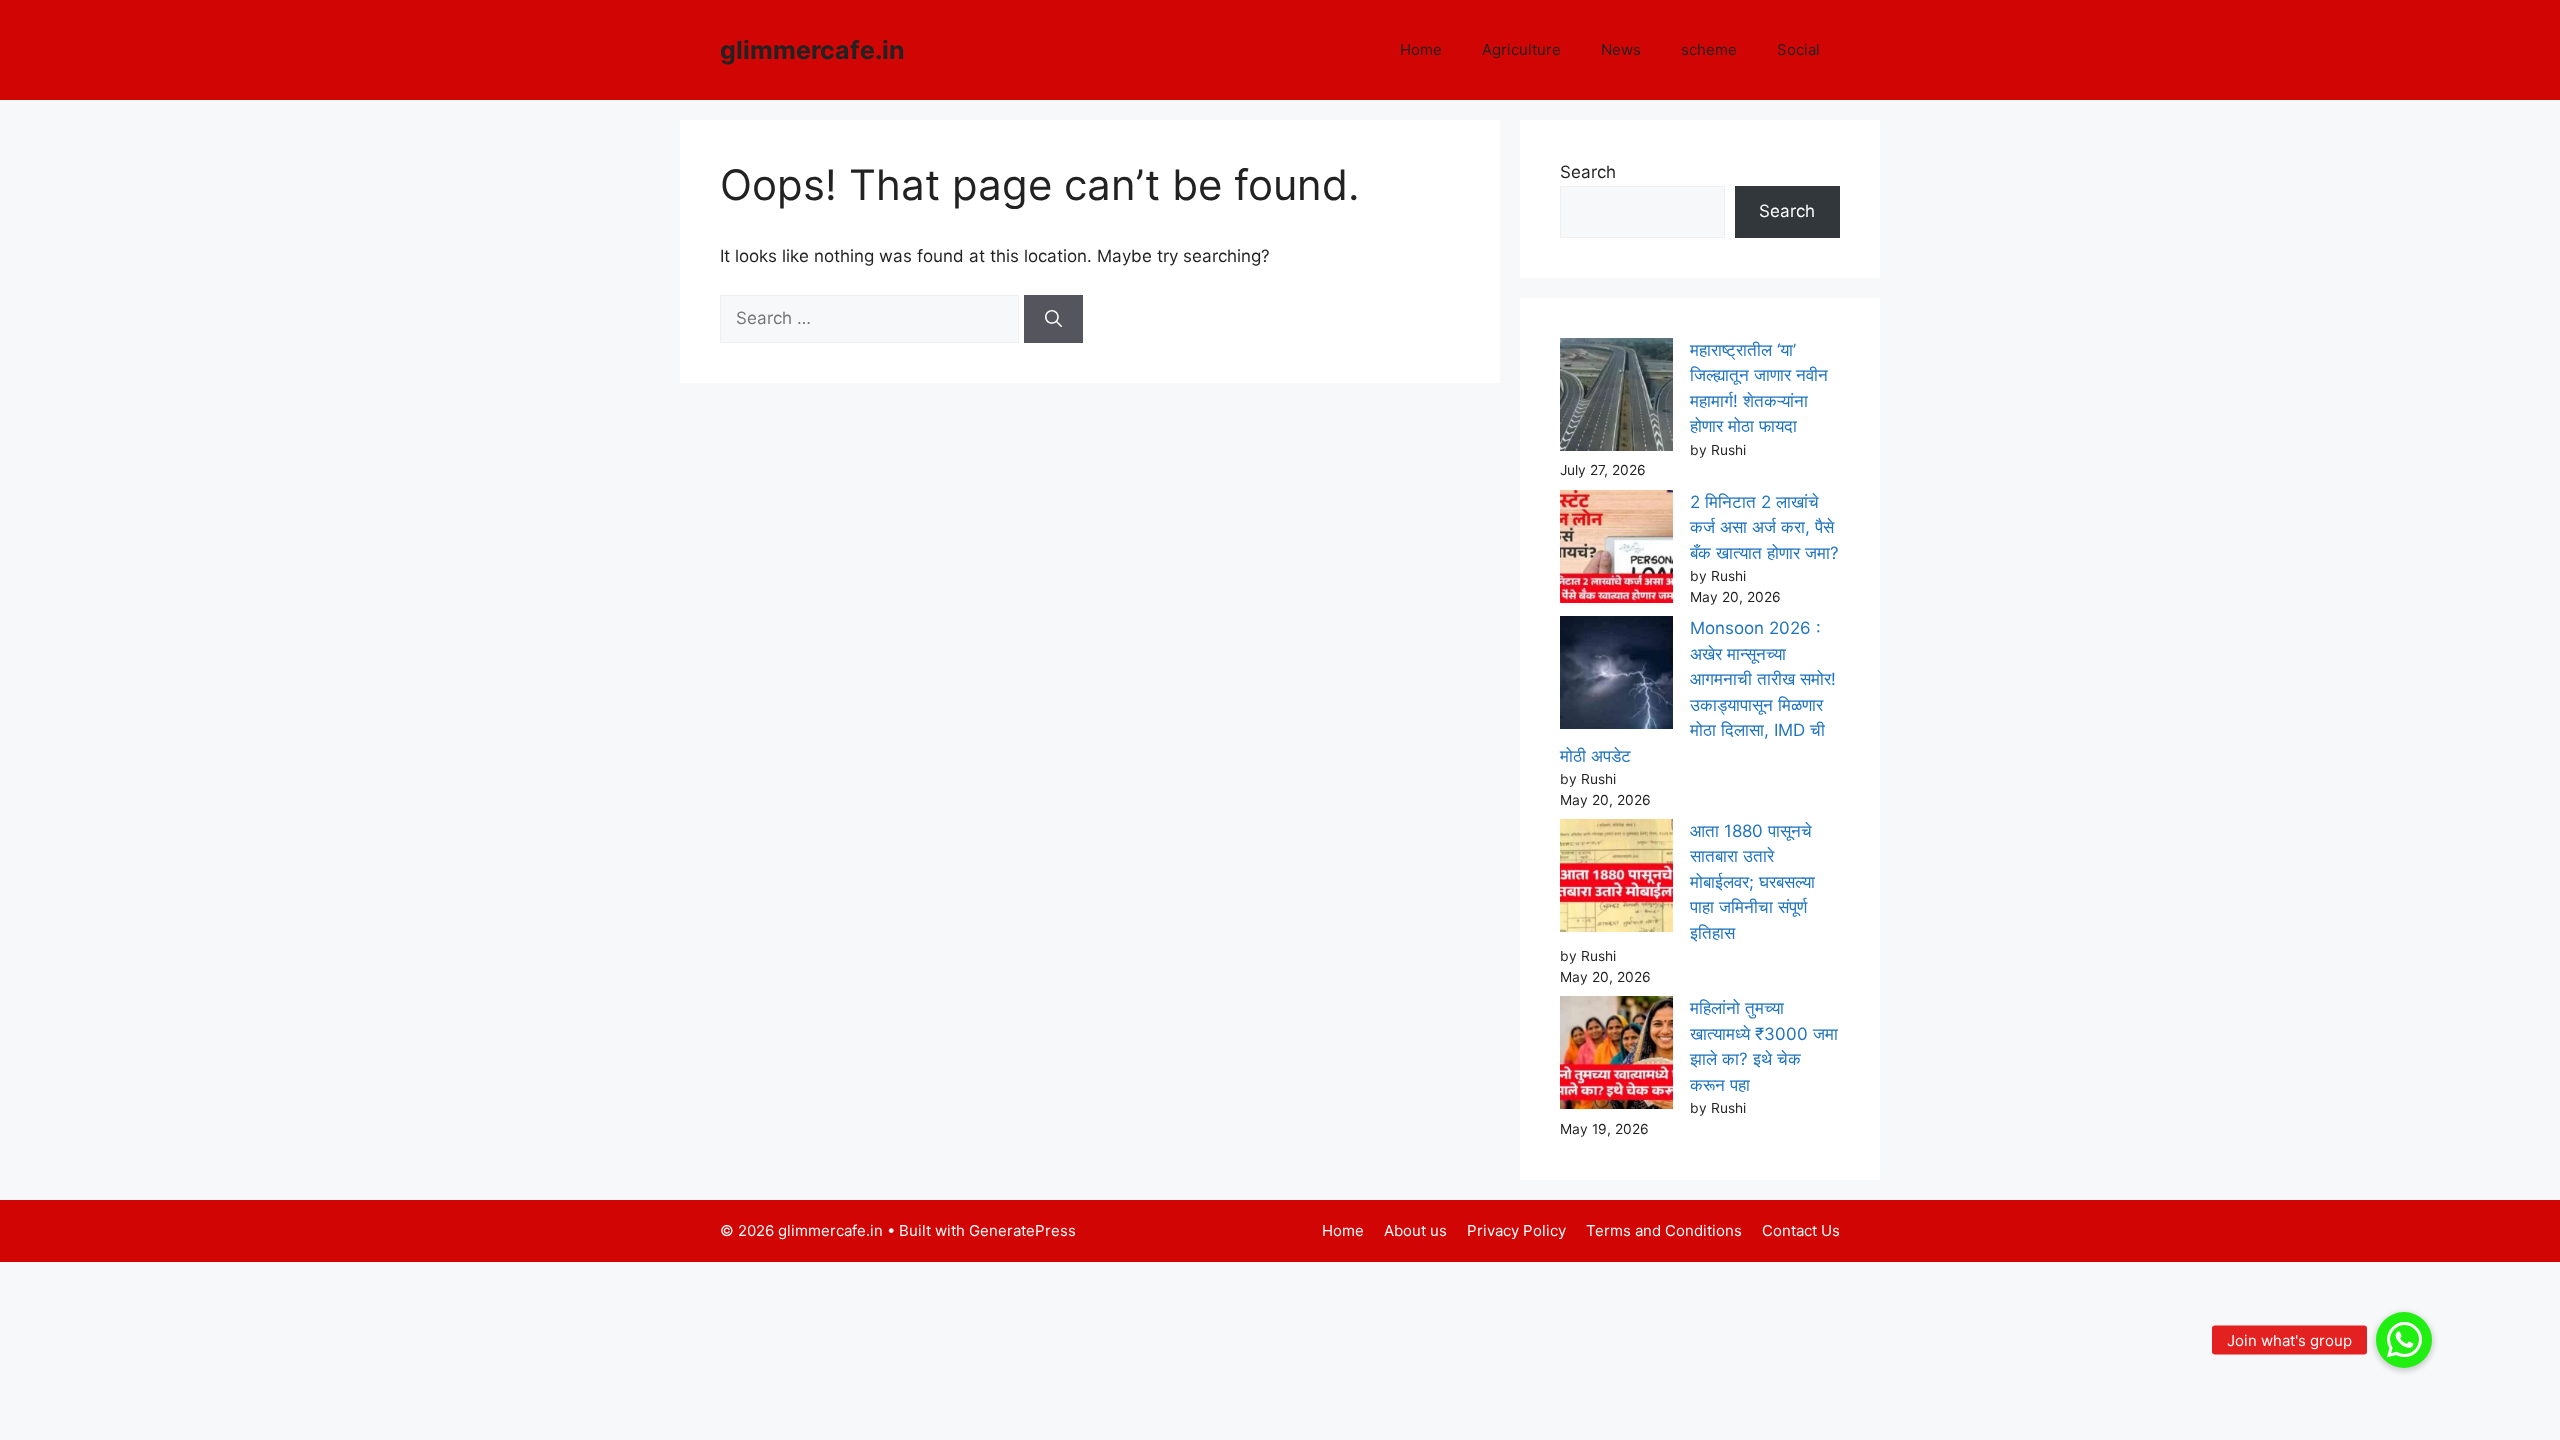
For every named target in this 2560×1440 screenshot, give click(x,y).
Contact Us (1801, 1230)
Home (1421, 49)
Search (1588, 172)
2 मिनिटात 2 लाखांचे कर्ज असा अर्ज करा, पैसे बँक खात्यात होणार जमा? (1764, 527)
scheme (1709, 49)
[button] (2404, 1340)
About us (1415, 1230)
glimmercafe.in (812, 50)
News (1621, 49)
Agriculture (1521, 49)
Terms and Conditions (1664, 1230)
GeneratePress (1022, 1230)
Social (1798, 49)
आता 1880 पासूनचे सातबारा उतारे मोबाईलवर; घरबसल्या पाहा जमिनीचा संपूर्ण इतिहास (1752, 882)
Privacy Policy (1516, 1230)
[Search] (1053, 319)
